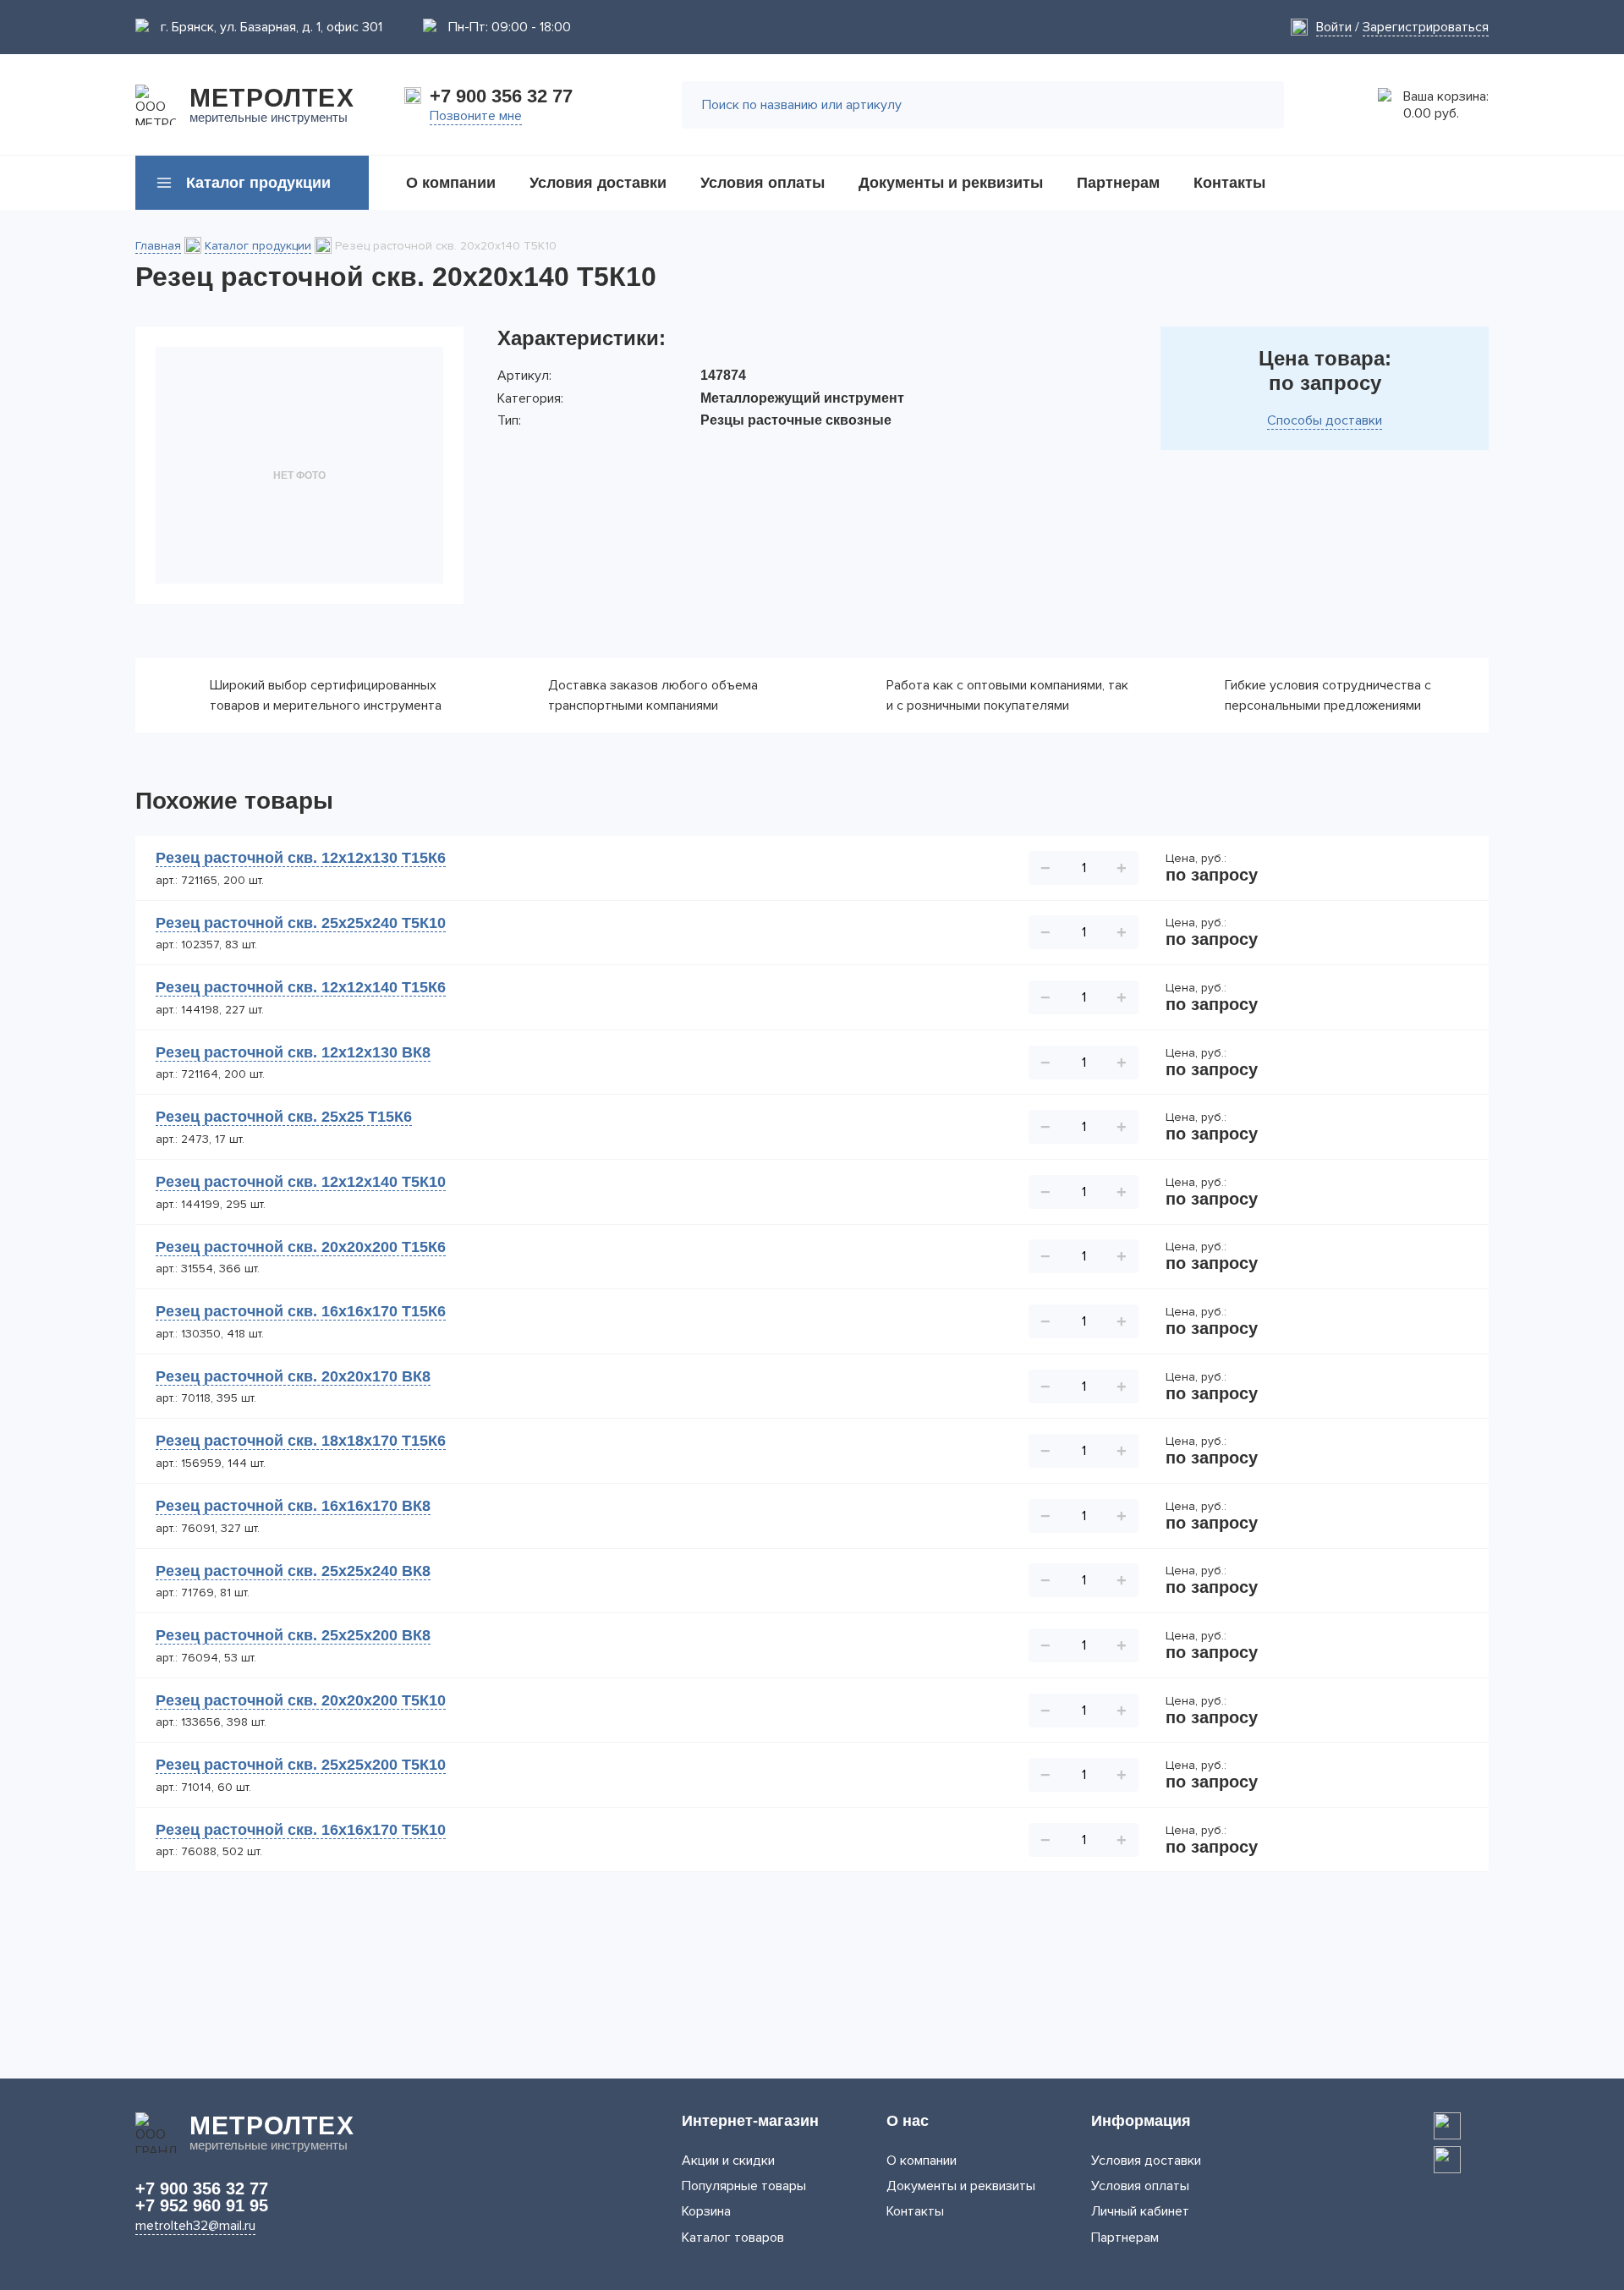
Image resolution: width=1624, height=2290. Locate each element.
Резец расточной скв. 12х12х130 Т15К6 (301, 858)
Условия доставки (1146, 2161)
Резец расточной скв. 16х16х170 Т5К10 (301, 1830)
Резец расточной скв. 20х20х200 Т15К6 (301, 1247)
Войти (1334, 27)
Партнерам (1125, 2238)
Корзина (706, 2211)
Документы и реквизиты (961, 2186)
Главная (158, 246)
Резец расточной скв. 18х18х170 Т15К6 (301, 1441)
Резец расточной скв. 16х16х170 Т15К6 (301, 1311)
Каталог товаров (733, 2238)
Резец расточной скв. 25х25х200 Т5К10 (301, 1765)
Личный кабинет (1140, 2211)
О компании (922, 2161)
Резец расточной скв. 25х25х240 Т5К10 (301, 923)
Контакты (915, 2211)
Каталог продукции (258, 246)
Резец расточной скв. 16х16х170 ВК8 (293, 1506)
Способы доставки (1325, 420)
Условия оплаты (1140, 2186)
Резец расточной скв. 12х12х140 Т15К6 (301, 987)
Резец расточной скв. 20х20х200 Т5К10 (301, 1700)
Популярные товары (744, 2186)
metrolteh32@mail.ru (195, 2226)
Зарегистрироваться (1426, 27)
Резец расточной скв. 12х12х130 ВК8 (293, 1052)
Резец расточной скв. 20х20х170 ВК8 (293, 1376)
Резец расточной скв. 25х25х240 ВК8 (293, 1571)
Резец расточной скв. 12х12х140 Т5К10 (301, 1182)
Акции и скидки (728, 2161)
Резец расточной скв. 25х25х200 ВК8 (293, 1635)
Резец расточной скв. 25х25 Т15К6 (284, 1117)
